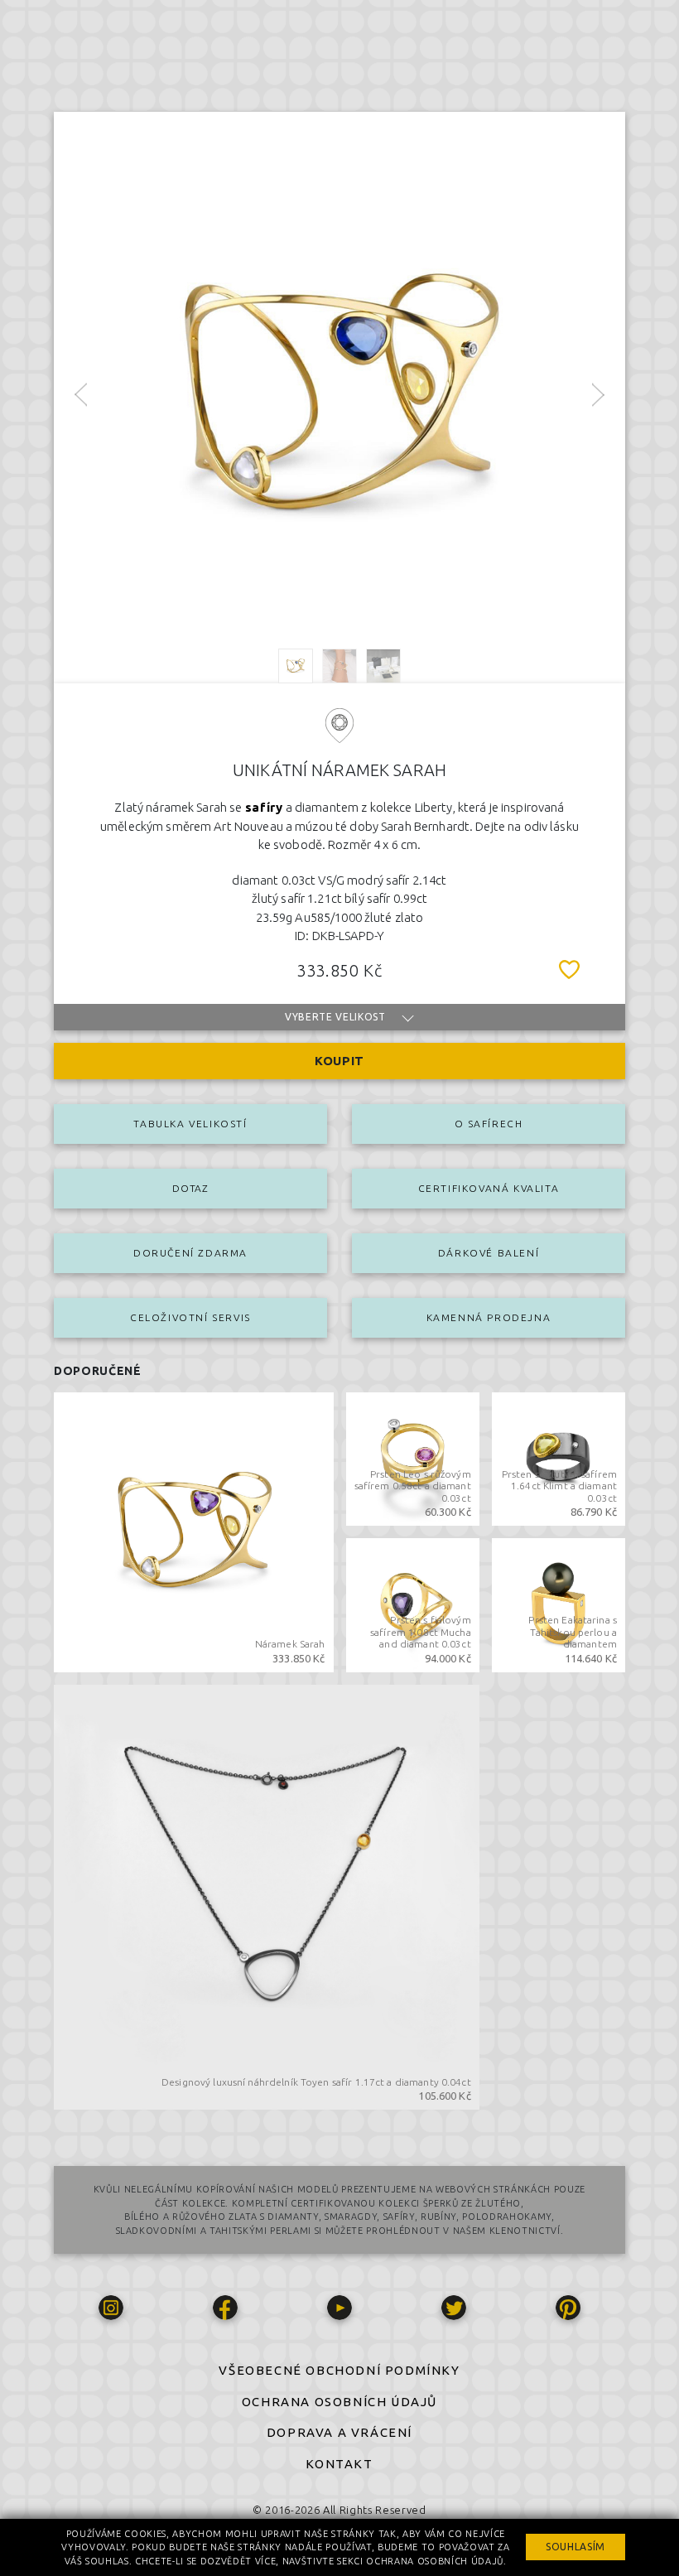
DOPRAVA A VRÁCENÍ (339, 2432)
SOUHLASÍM (575, 2547)
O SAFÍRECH (489, 1124)
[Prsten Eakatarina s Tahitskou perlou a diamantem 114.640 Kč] (559, 1604)
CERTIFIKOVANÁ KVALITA (489, 1188)
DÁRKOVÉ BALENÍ (489, 1253)
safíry (264, 807)
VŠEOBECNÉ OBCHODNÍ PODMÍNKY (339, 2370)
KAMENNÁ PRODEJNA (489, 1317)
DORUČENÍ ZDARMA (190, 1253)
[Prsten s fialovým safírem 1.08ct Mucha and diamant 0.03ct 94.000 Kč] (413, 1604)
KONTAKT (339, 2464)
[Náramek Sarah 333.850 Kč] (194, 1531)
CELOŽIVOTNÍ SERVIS (190, 1317)
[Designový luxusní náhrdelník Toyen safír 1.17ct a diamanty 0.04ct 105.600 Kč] (267, 1896)
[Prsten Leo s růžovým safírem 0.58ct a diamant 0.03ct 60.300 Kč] (413, 1458)
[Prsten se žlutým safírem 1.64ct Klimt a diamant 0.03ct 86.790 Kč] (559, 1458)
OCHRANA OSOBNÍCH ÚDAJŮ (339, 2402)
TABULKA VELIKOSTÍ (190, 1124)
